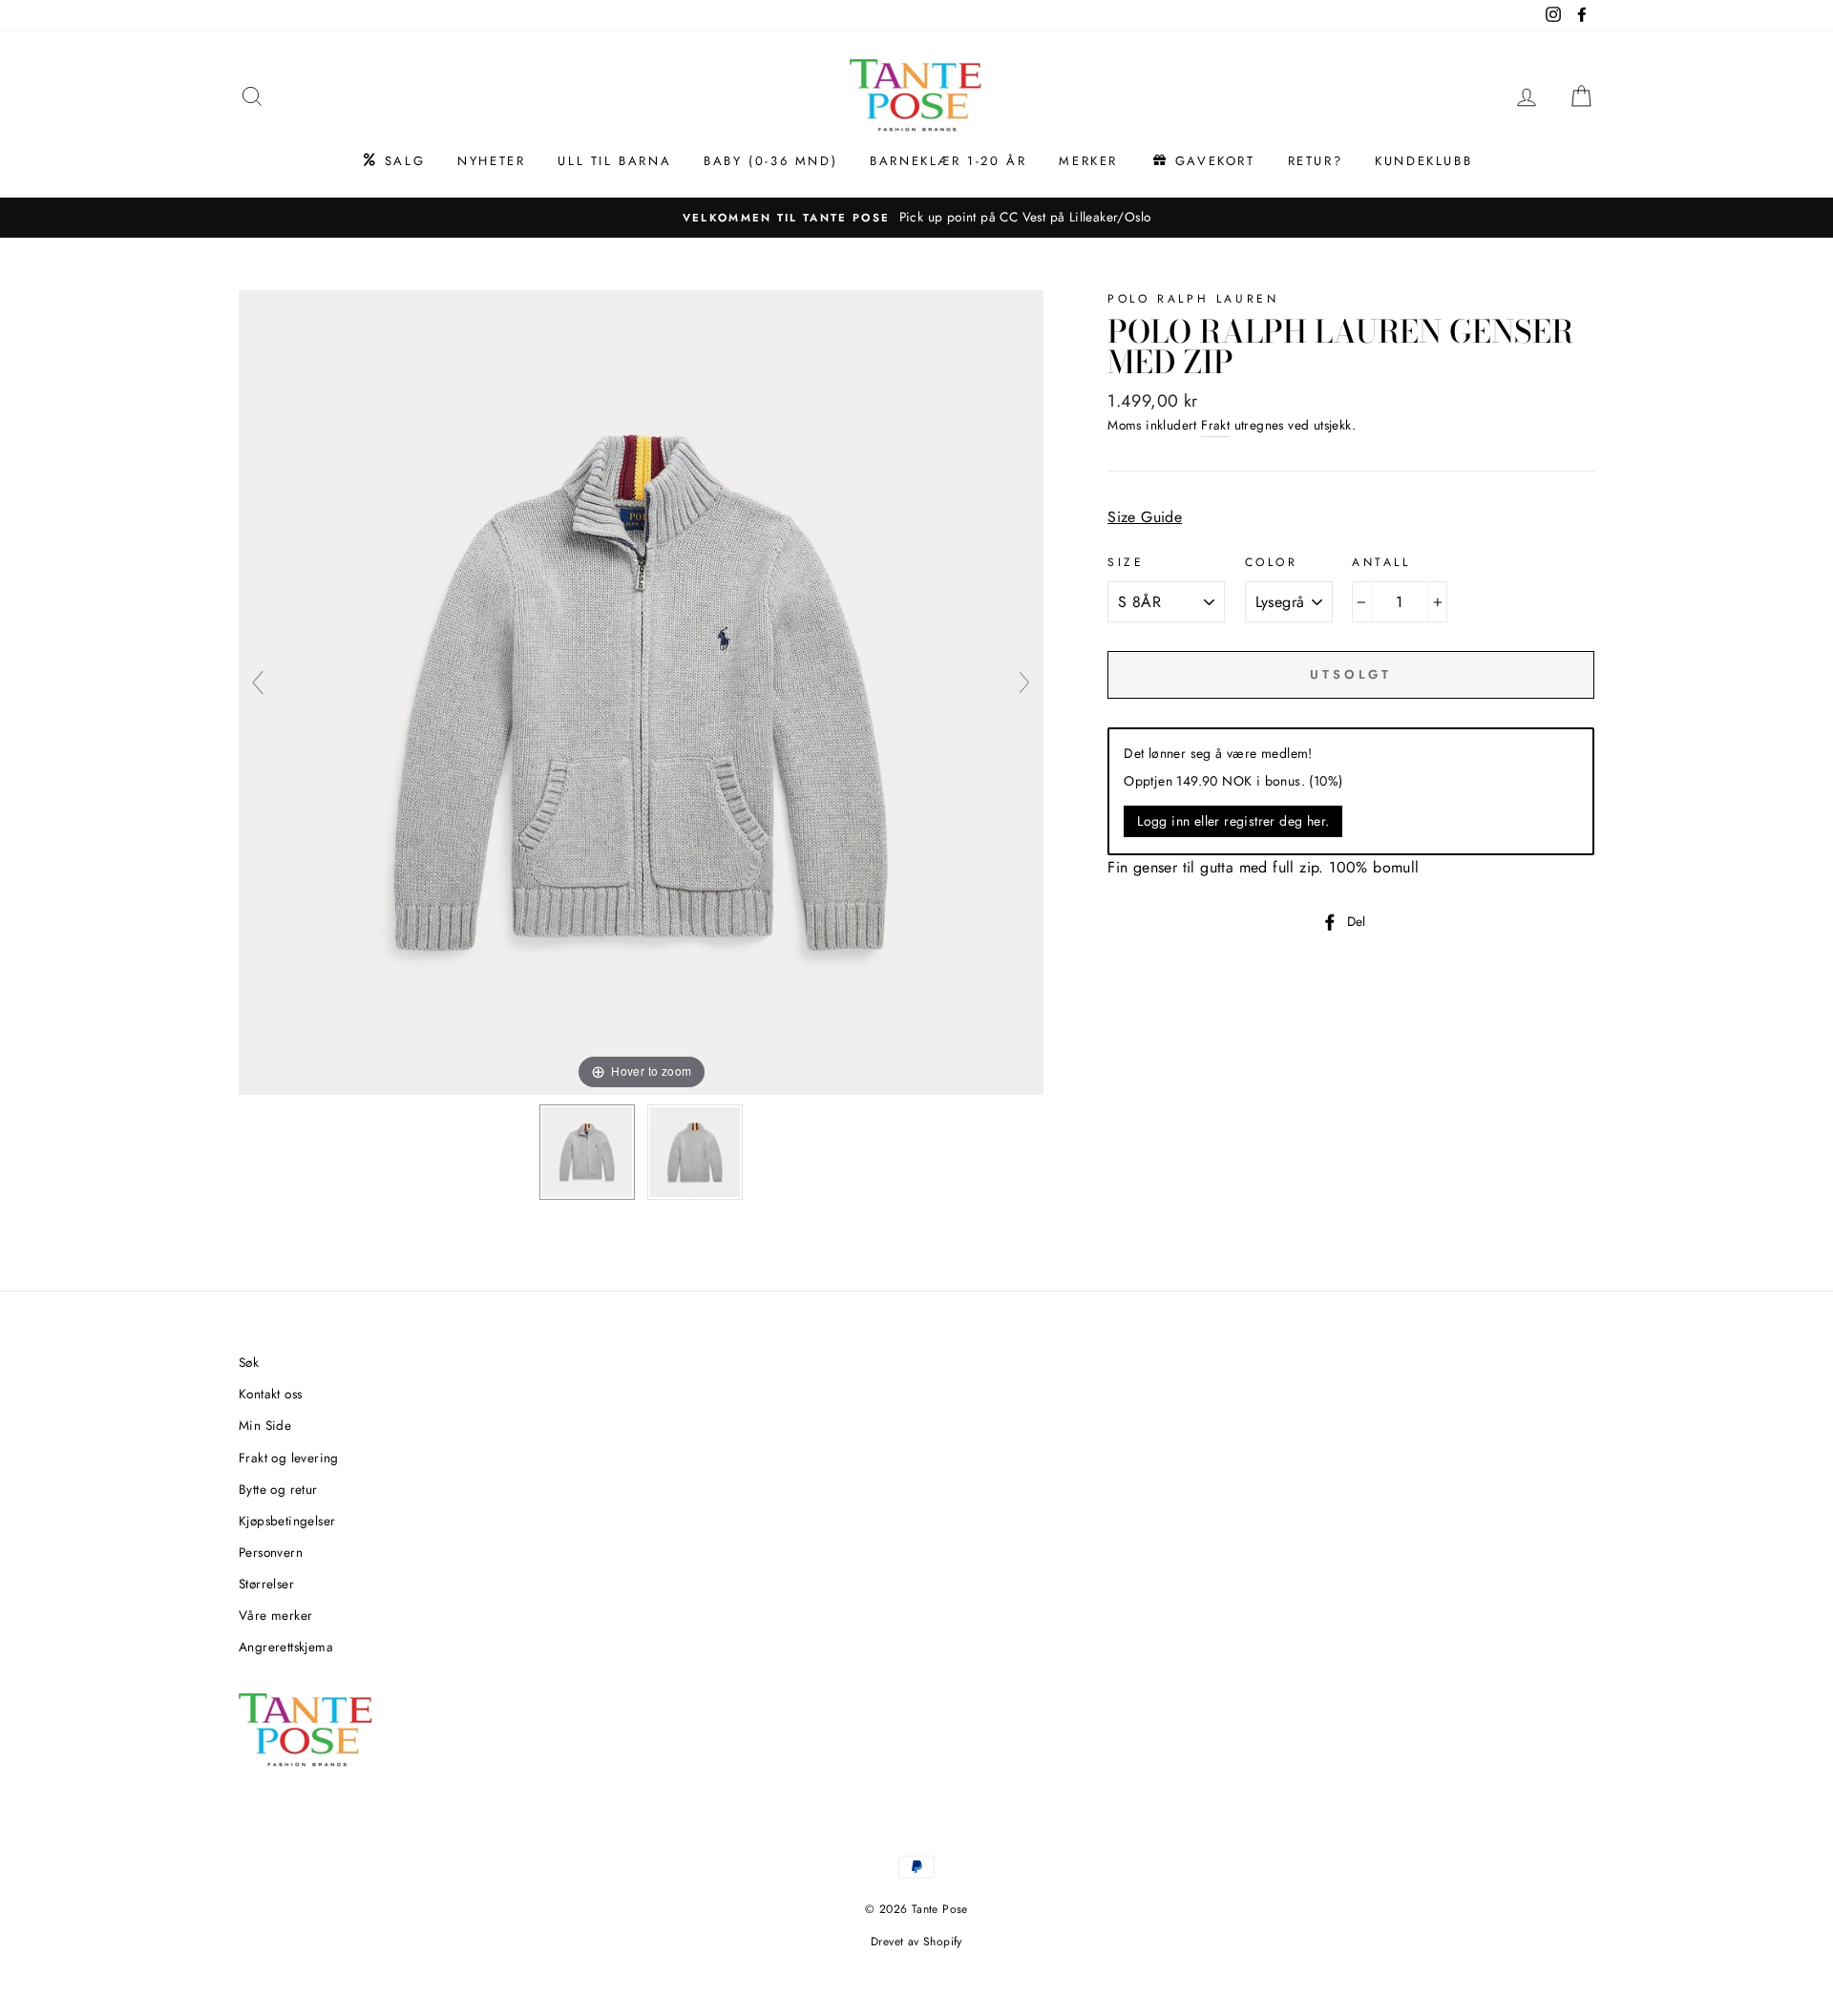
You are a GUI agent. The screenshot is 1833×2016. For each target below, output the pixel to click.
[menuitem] (393, 161)
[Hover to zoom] (641, 691)
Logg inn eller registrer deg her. (1233, 821)
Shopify (943, 1942)
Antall (1381, 562)
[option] (916, 218)
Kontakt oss (270, 1394)
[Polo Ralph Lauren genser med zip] (587, 1152)
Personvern (271, 1552)
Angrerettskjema (286, 1647)
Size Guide (1145, 517)
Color (1272, 562)
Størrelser (266, 1584)
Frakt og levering (289, 1458)
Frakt (1215, 425)
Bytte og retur (278, 1489)
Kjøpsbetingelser (287, 1521)
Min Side (265, 1425)
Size (1126, 562)
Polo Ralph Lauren (1193, 299)
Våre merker (275, 1615)
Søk (249, 1362)
